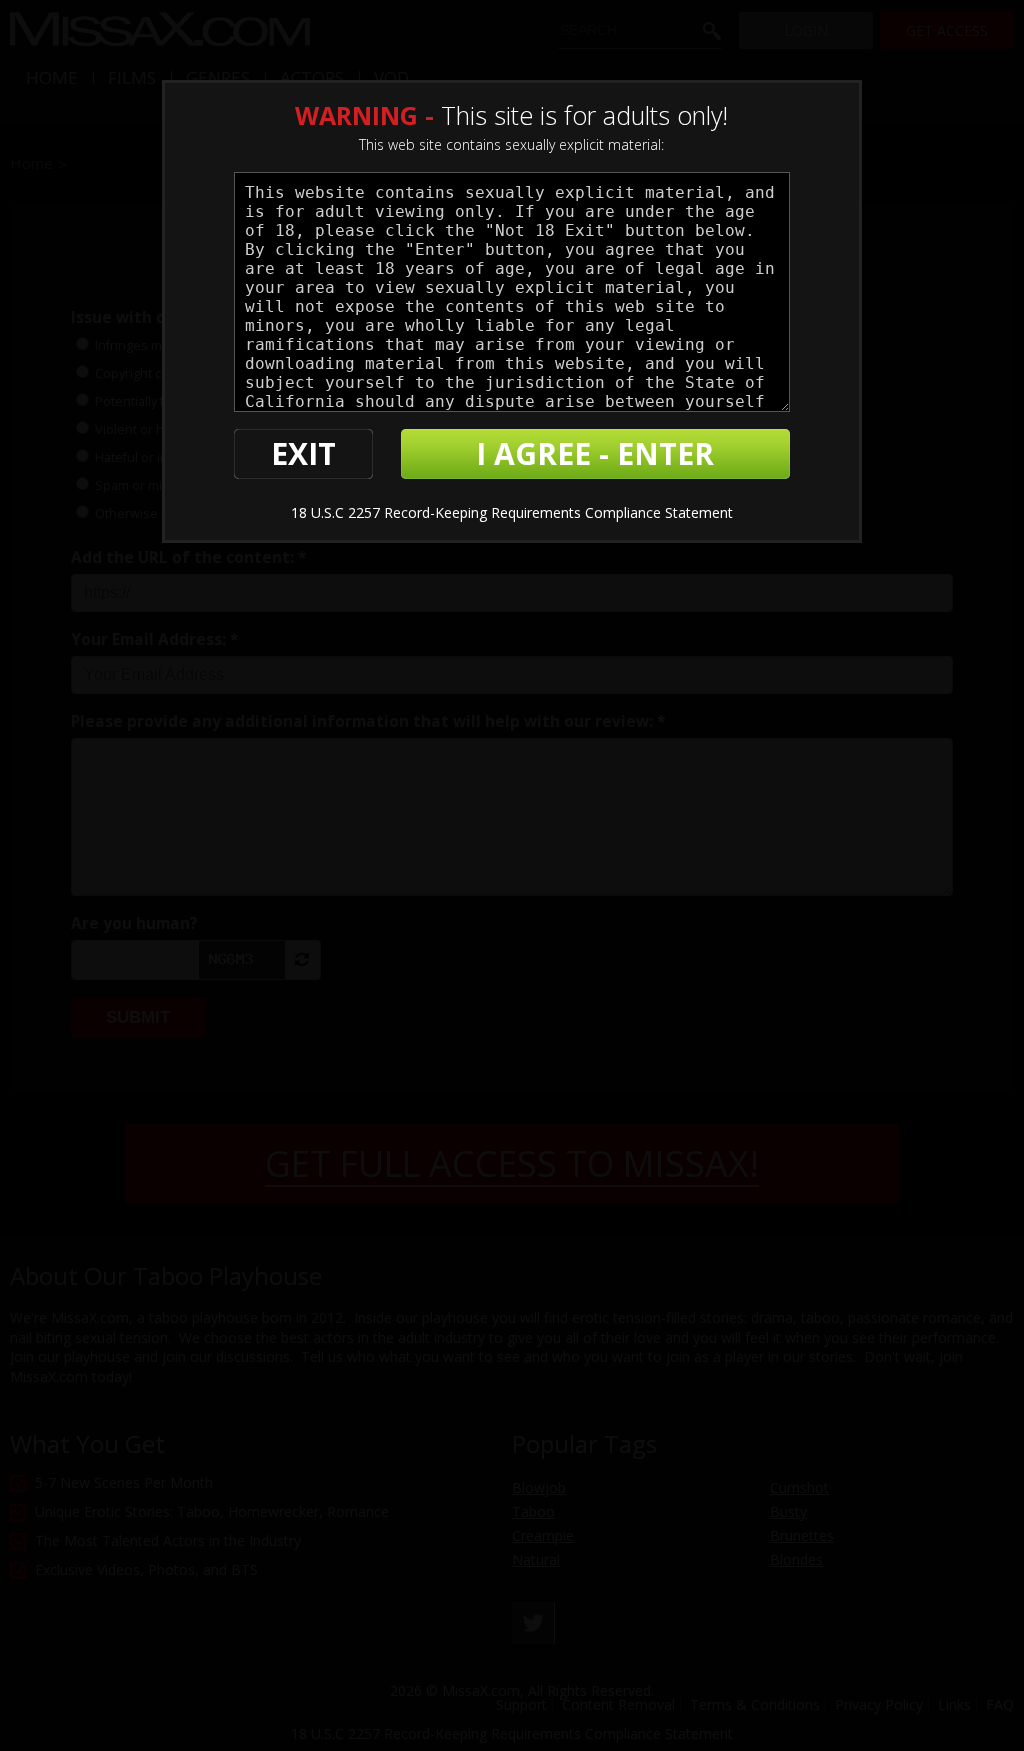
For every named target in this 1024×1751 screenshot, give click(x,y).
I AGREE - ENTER (595, 453)
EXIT (303, 453)
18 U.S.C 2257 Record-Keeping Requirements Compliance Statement (512, 512)
